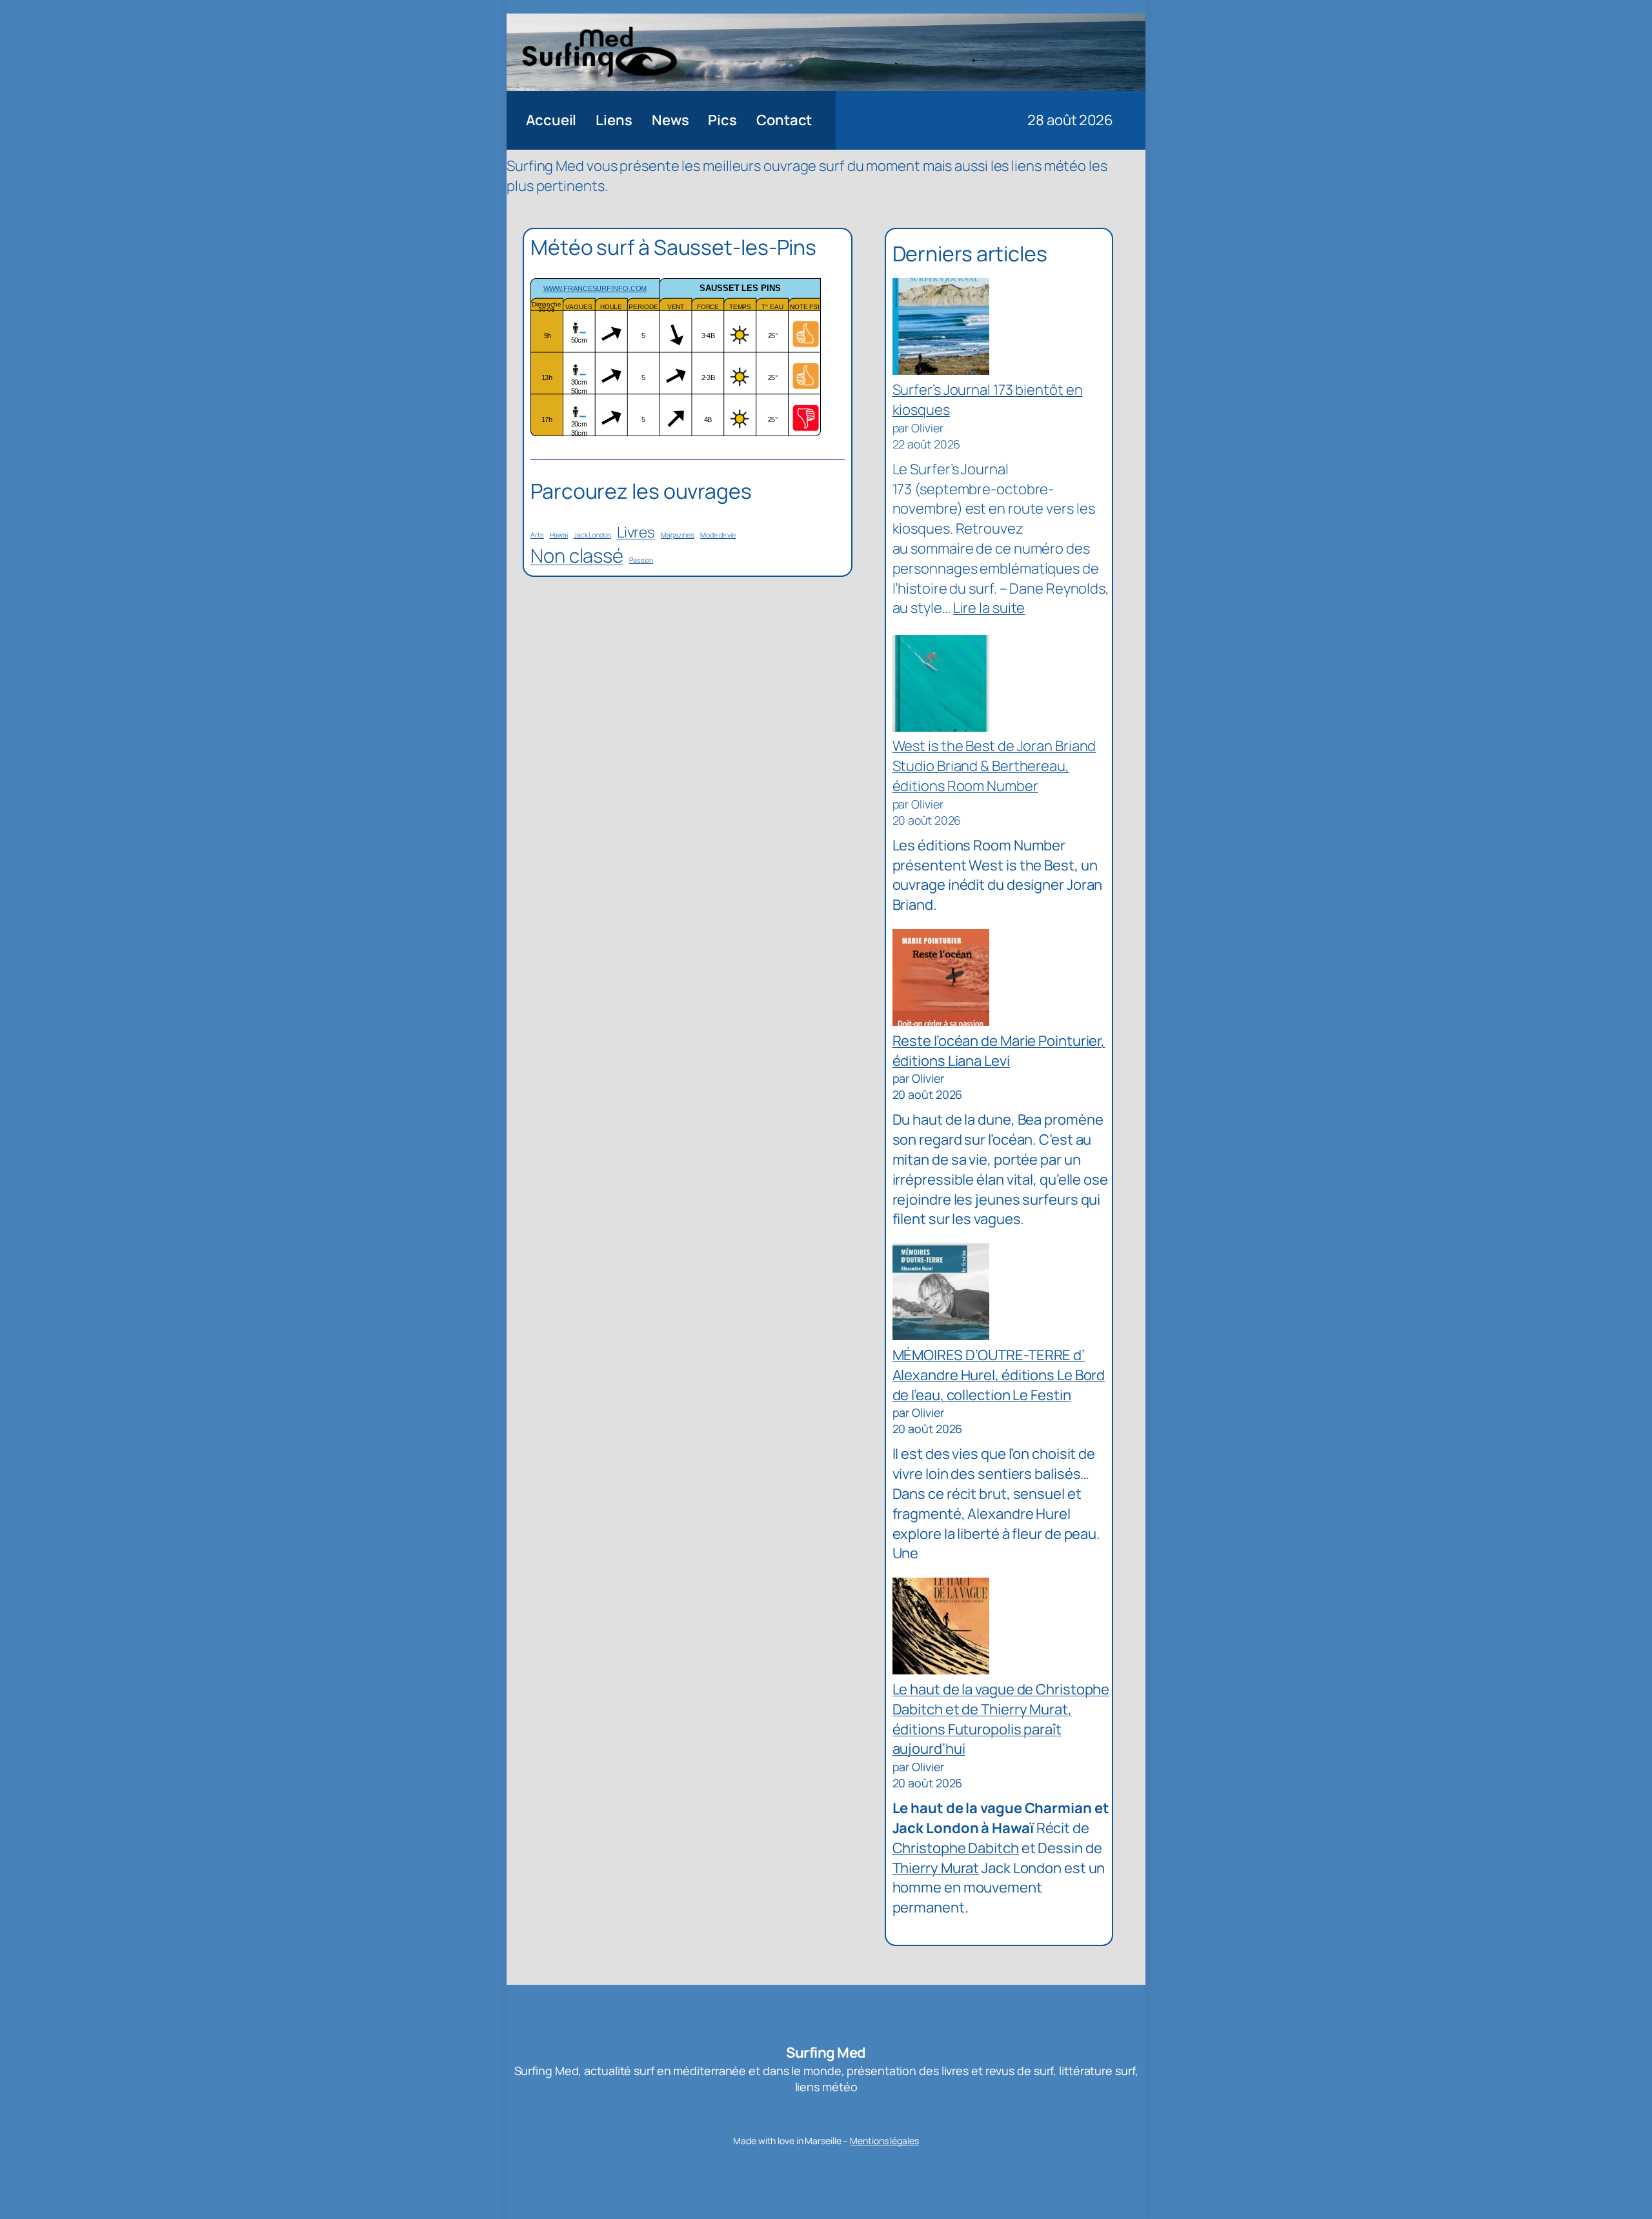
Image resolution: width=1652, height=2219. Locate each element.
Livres (636, 532)
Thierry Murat (936, 1868)
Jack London (592, 535)
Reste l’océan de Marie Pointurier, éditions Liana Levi (999, 1051)
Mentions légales (884, 2141)
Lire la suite (989, 608)
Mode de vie (718, 535)
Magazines (678, 535)
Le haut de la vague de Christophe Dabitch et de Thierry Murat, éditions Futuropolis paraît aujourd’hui (1001, 1719)
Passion (641, 560)
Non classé (577, 556)
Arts (537, 535)
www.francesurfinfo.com (595, 288)
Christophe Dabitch (956, 1848)
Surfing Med (826, 2053)
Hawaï (559, 535)
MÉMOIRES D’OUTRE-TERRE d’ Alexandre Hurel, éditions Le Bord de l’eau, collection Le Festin (999, 1375)
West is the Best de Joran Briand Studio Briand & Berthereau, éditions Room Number (994, 766)
